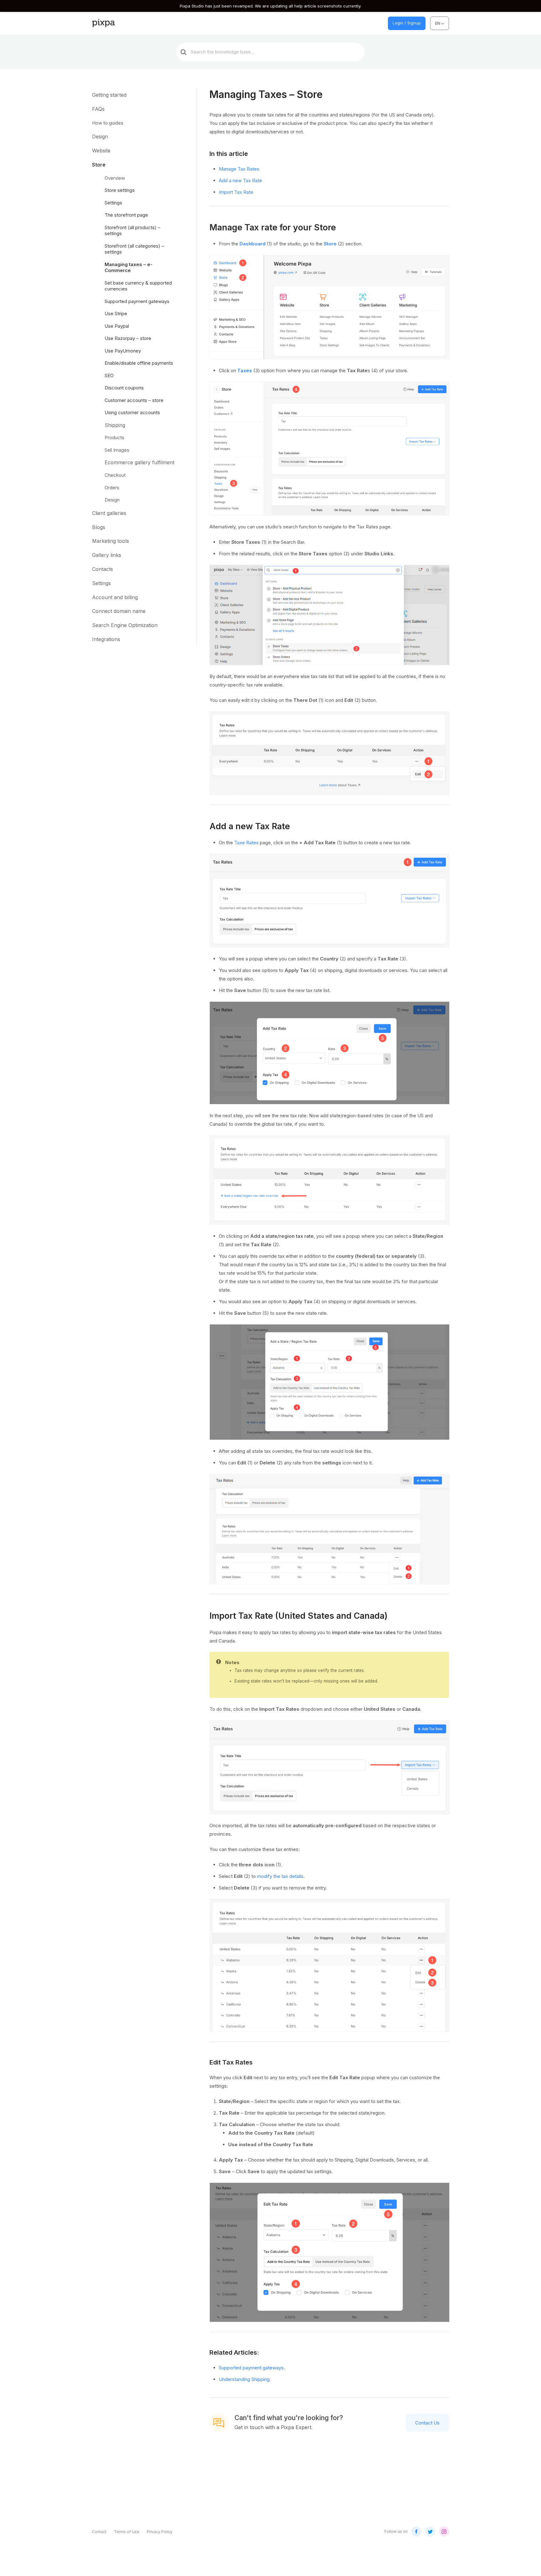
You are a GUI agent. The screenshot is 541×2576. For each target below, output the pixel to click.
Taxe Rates (246, 843)
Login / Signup (407, 23)
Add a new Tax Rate (240, 180)
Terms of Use (127, 2532)
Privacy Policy (160, 2532)
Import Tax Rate (236, 192)
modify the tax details (280, 1876)
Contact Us (427, 2423)
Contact (99, 2532)
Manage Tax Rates (239, 169)
